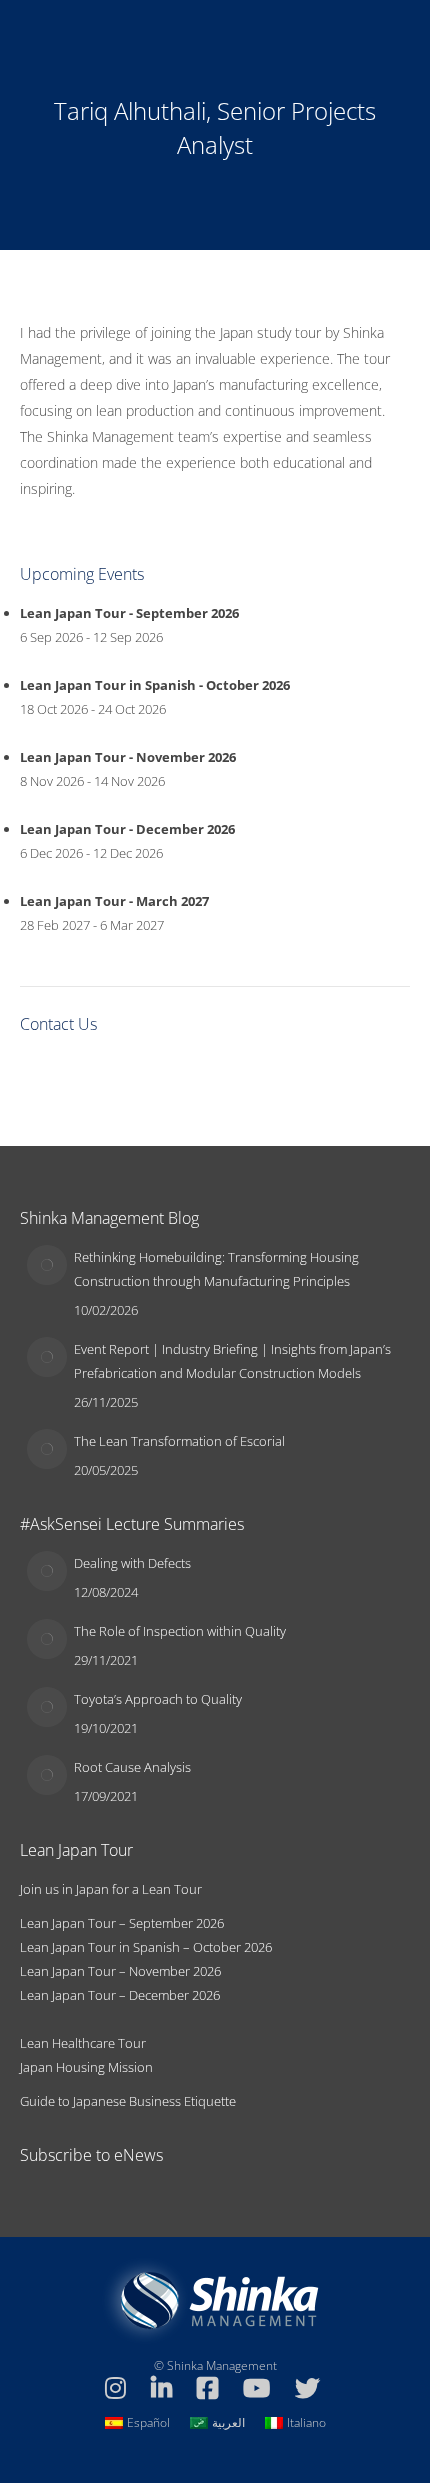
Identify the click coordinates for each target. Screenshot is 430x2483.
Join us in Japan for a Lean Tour (111, 1889)
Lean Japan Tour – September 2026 (122, 1923)
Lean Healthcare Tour (83, 2043)
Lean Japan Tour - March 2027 (114, 901)
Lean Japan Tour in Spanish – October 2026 (146, 1947)
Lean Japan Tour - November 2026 (128, 757)
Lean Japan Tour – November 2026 (120, 1971)
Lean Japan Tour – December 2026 (120, 1995)
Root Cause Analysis (132, 1767)
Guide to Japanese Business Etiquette (128, 2101)
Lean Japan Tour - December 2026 (127, 829)
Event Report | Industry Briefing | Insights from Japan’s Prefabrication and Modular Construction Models (232, 1361)
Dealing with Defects (132, 1563)
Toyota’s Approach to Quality (158, 1699)
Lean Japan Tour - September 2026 (129, 613)
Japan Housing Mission (86, 2067)
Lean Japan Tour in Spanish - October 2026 (155, 685)
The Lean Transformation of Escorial (179, 1441)
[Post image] (47, 1265)
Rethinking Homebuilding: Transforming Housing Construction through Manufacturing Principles (216, 1269)
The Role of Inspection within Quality (180, 1631)
